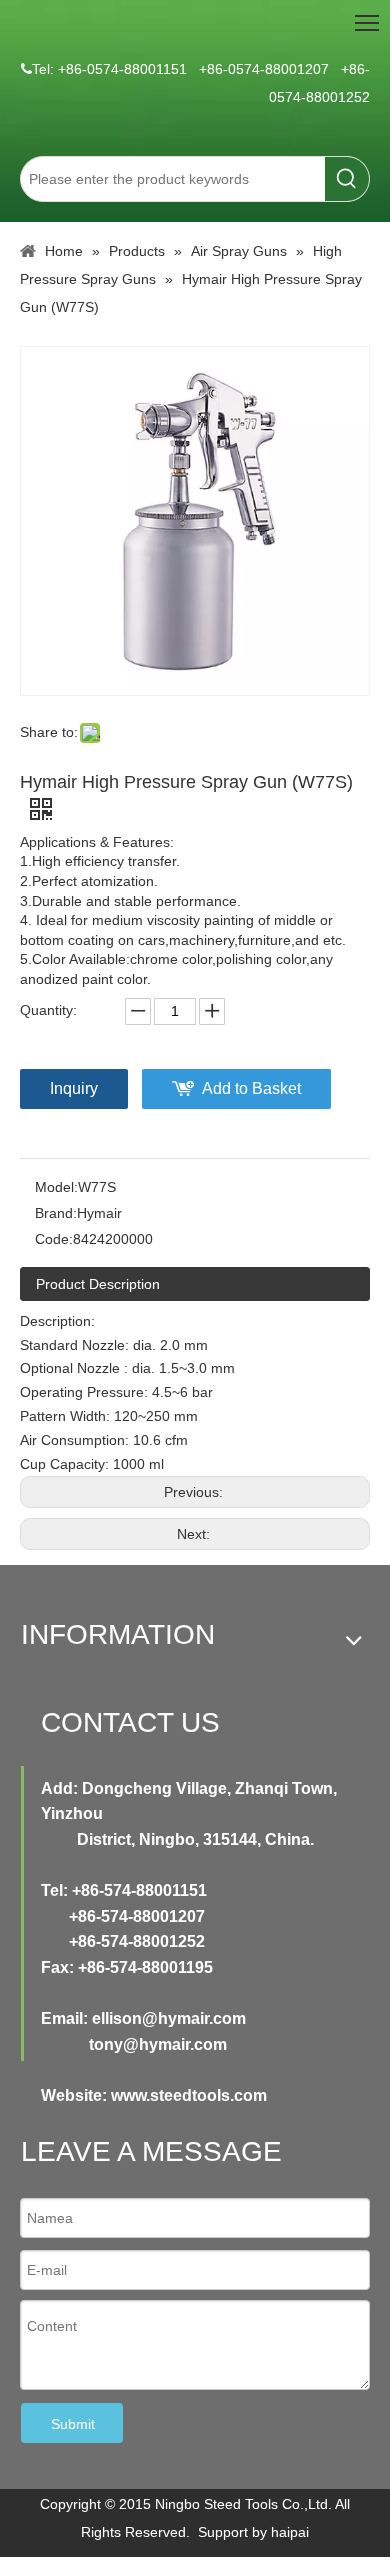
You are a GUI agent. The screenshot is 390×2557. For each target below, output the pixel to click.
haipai (290, 2532)
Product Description (98, 1284)
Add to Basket (251, 1088)
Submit (73, 2424)
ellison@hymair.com (169, 2018)
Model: (56, 1187)
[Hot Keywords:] (347, 179)
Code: (54, 1239)
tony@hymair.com (158, 2044)
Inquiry (74, 1088)
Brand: (56, 1213)
